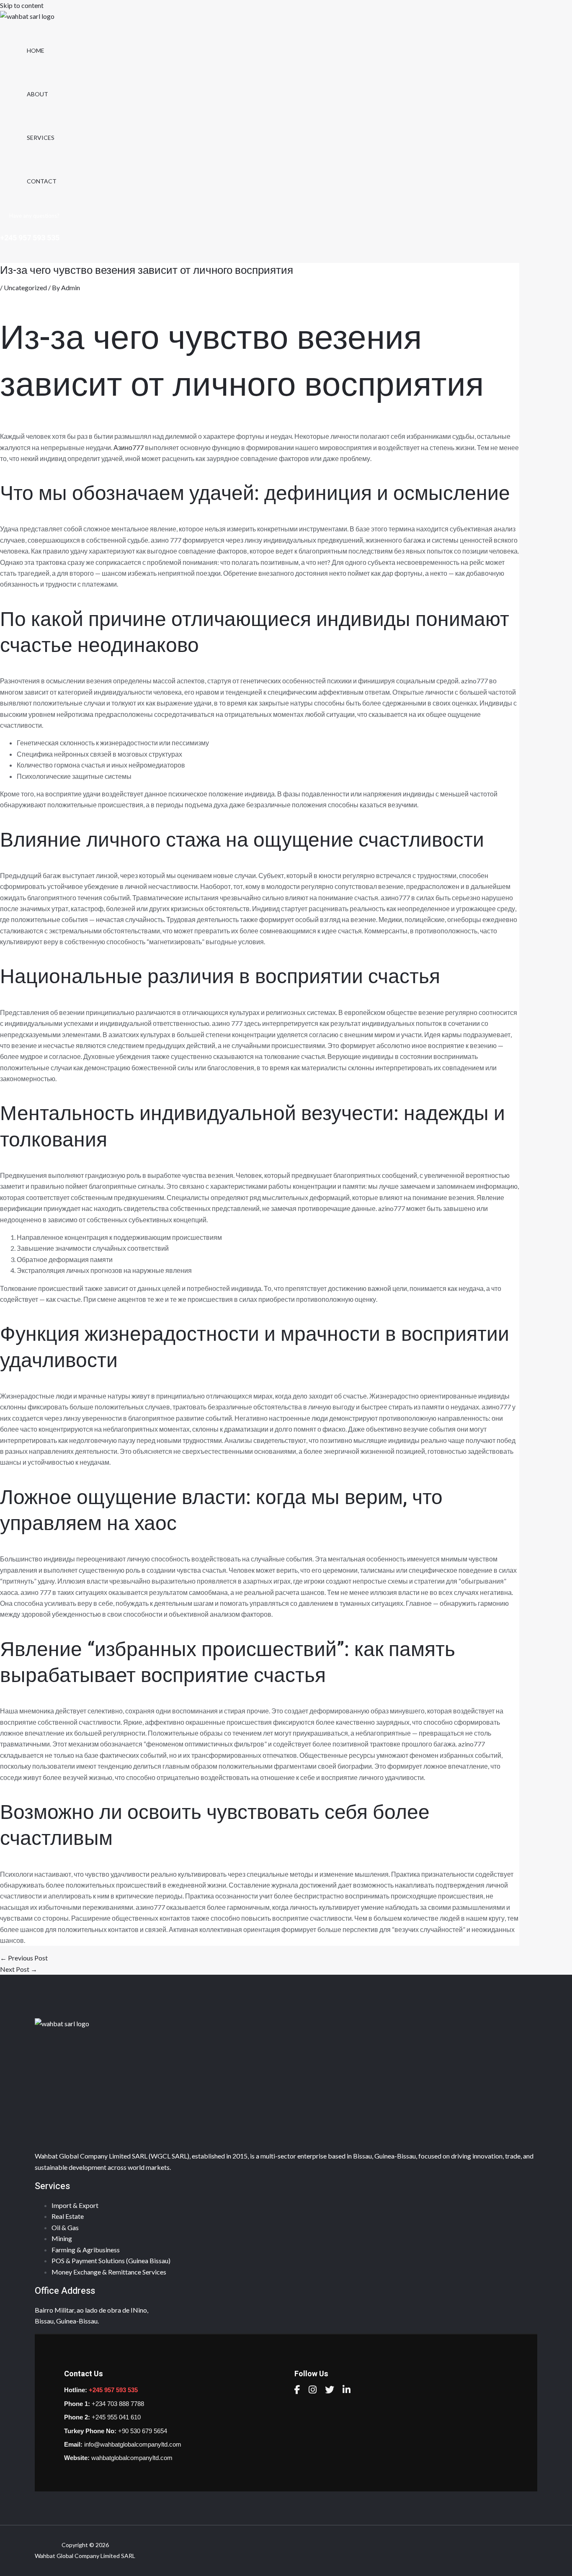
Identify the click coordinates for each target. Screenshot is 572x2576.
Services (41, 138)
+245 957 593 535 (113, 2390)
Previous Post (24, 1958)
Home (36, 50)
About (37, 94)
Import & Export (75, 2205)
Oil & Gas (65, 2227)
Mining (62, 2238)
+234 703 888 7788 (118, 2404)
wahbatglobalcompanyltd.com (132, 2458)
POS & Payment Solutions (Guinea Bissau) (111, 2260)
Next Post (19, 1969)
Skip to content (22, 5)
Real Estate (68, 2216)
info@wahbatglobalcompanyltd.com (133, 2444)
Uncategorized (25, 287)
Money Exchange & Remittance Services (109, 2272)
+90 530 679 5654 (143, 2431)
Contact (42, 181)
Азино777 (129, 447)
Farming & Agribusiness (86, 2250)
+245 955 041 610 (116, 2417)
